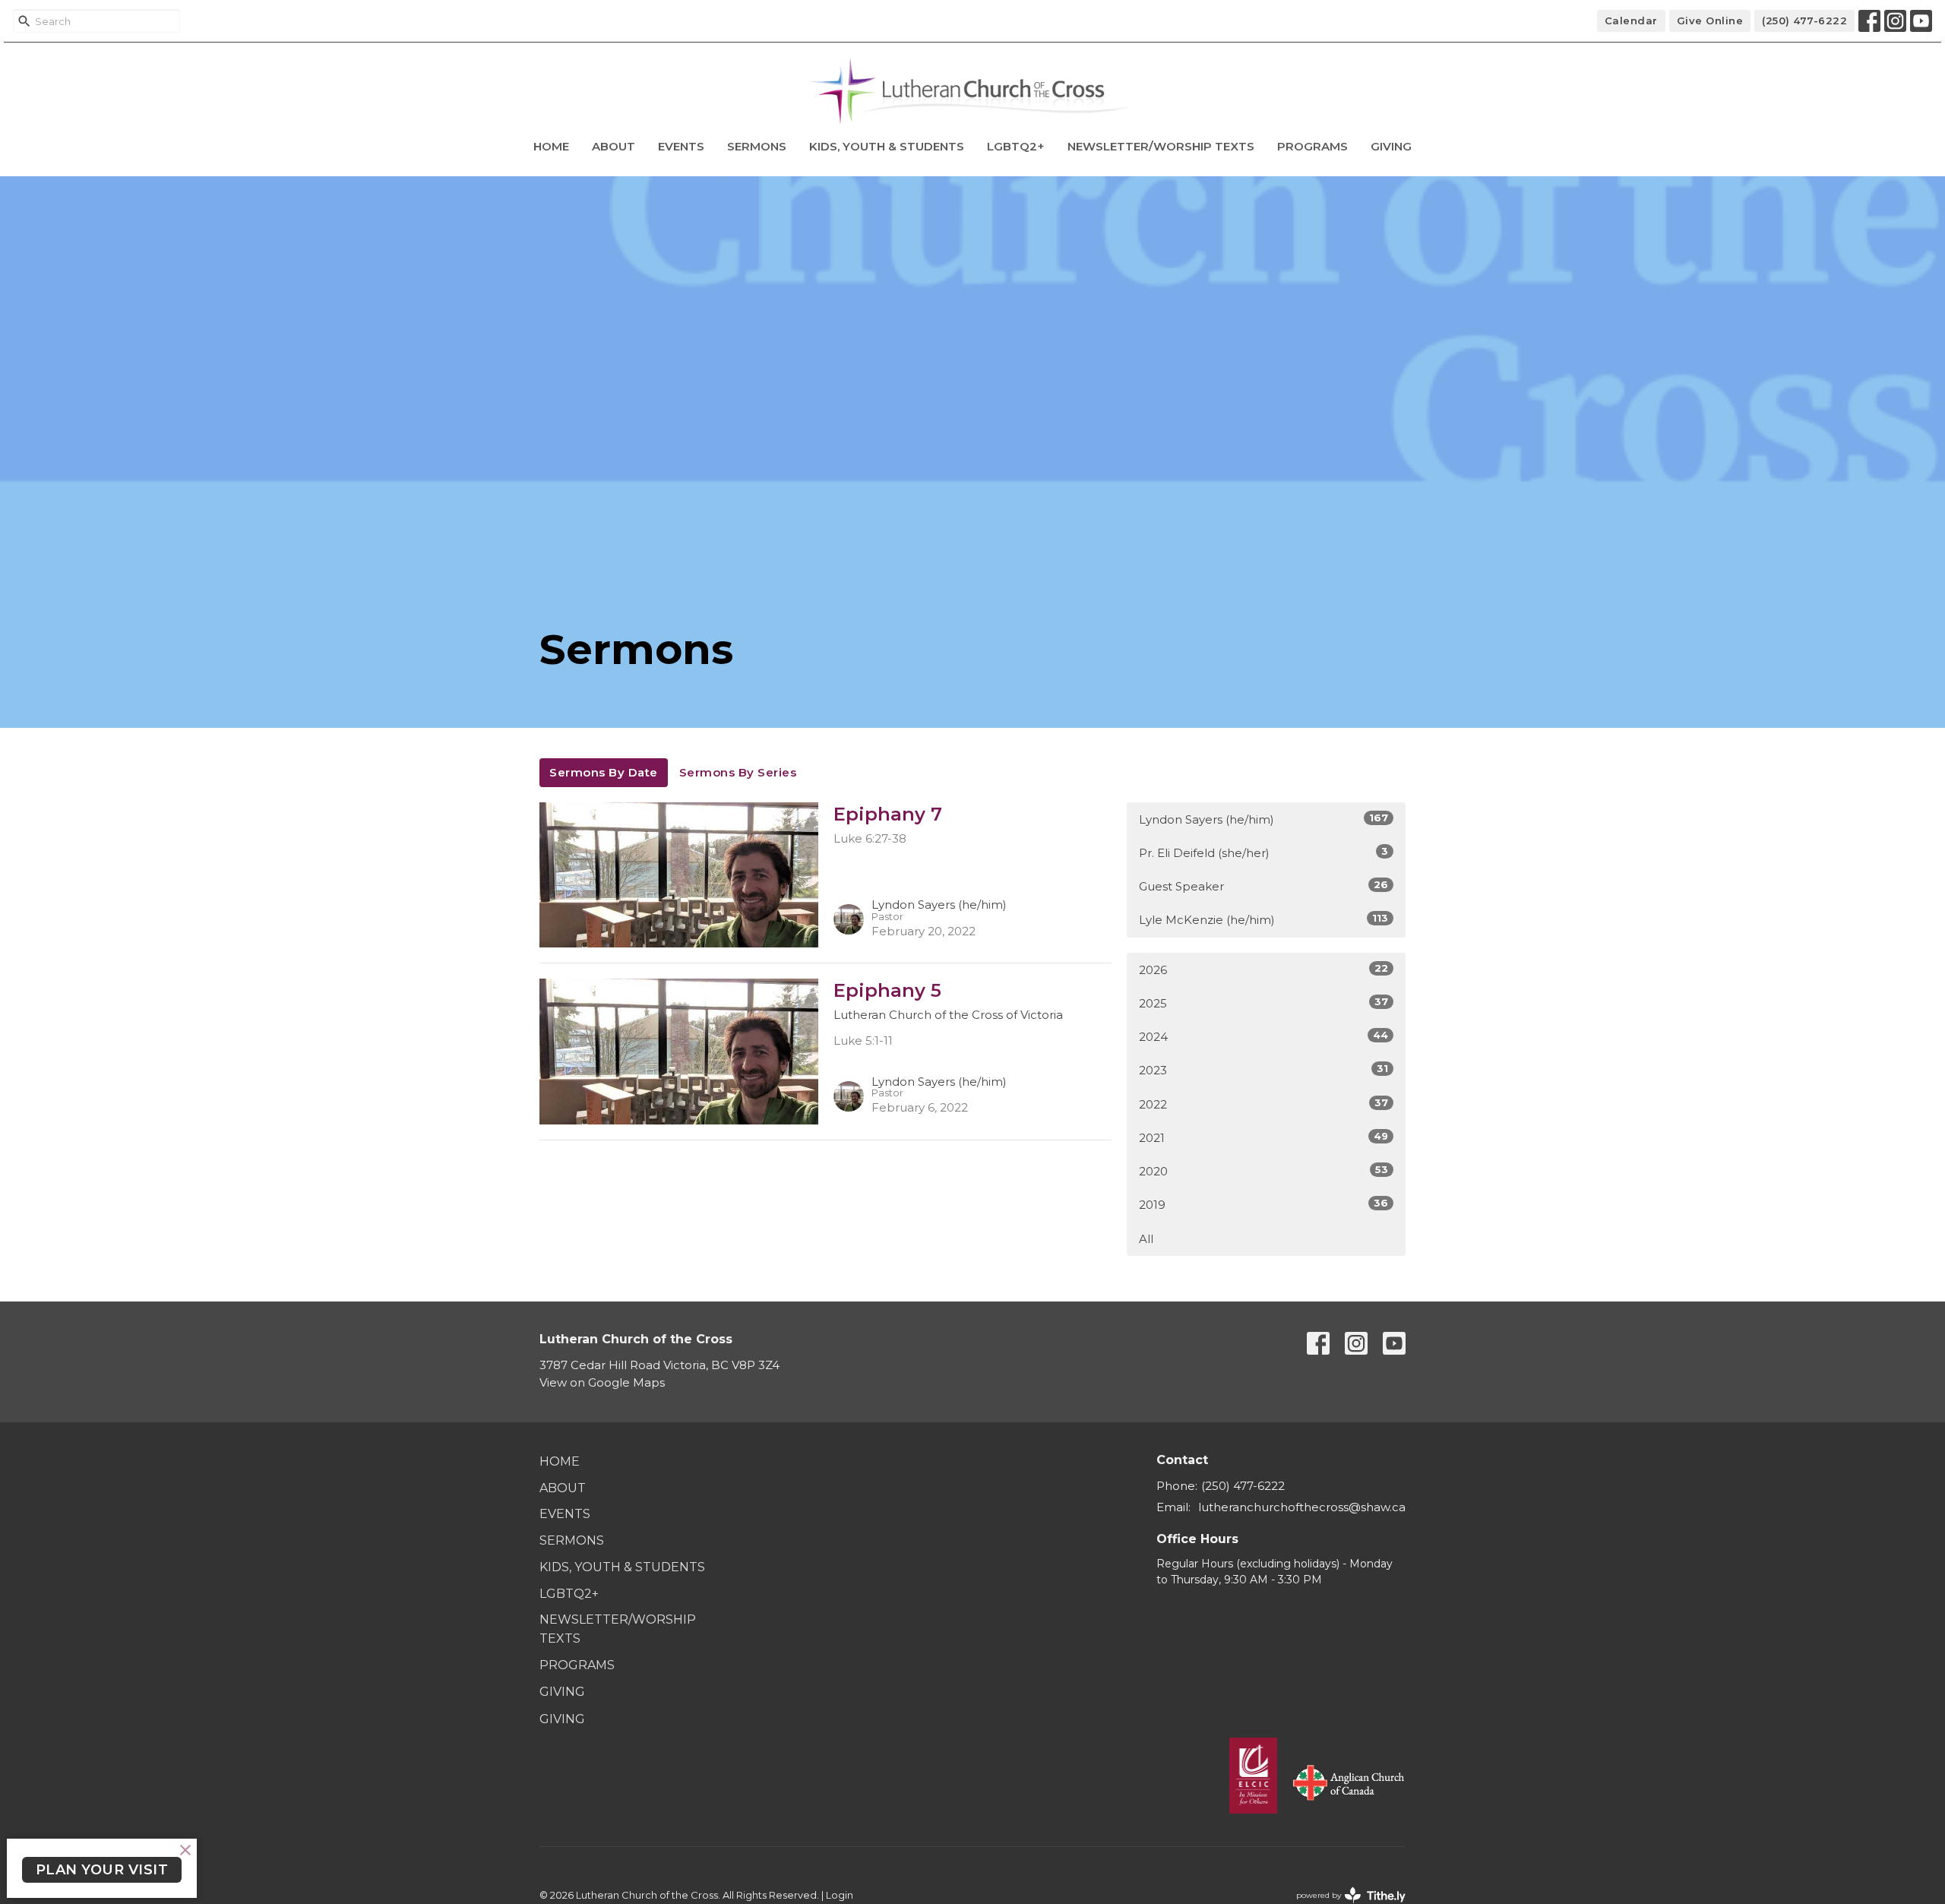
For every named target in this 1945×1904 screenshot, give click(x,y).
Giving (1391, 146)
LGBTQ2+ (1016, 146)
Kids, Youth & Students (887, 146)
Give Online (1710, 21)
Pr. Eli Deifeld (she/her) (1263, 852)
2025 (1263, 1003)
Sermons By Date (604, 772)
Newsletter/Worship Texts (1161, 146)
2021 (1263, 1137)
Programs (1312, 146)
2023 (1263, 1070)
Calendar (1631, 21)
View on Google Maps (602, 1382)
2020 (1263, 1171)
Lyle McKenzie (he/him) (1263, 919)
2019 (1263, 1204)
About (614, 146)
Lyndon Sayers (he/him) (1263, 819)
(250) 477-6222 (1804, 21)
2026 (1263, 969)
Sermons (757, 146)
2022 (1263, 1104)
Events (681, 146)
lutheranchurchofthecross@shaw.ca (1302, 1507)
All (1146, 1239)
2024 (1263, 1036)
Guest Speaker (1263, 886)
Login (840, 1895)
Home (551, 146)
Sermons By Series (738, 772)
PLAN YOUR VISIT (102, 1870)
